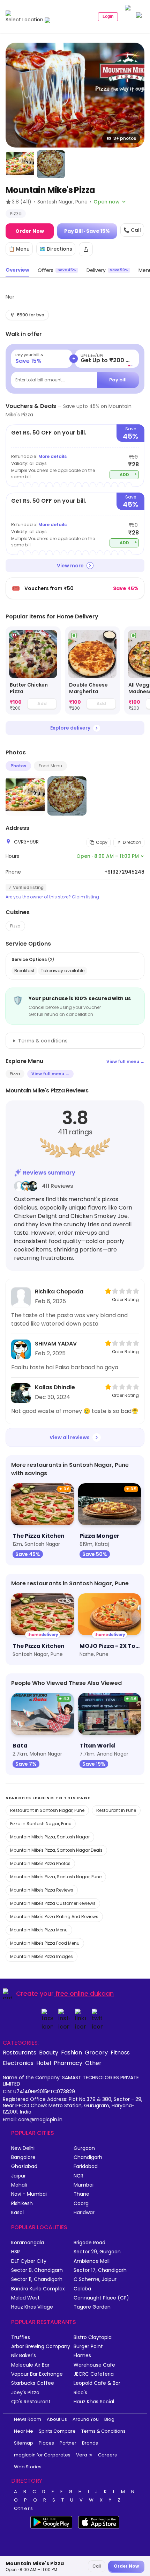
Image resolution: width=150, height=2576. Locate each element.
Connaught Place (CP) (101, 2298)
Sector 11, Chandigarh (37, 2279)
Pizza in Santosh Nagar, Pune (41, 1824)
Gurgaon (84, 2148)
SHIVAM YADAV (56, 1344)
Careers (107, 2455)
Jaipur (18, 2176)
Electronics (18, 2063)
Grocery (96, 2052)
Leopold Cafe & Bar (97, 2383)
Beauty (49, 2052)
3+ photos (125, 138)
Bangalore (23, 2157)
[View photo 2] (20, 164)
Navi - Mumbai (29, 2194)
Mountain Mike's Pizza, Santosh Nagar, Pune (56, 1877)
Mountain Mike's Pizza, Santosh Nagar (50, 1837)
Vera (82, 2455)
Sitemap (24, 2443)
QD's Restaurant (31, 2402)
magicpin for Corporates (42, 2455)
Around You (86, 2419)
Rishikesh (22, 2204)
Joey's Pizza (25, 2393)
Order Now (30, 231)
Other (93, 2063)
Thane (81, 2194)
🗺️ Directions (56, 249)
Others (24, 2509)
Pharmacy (68, 2063)
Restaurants (20, 2052)
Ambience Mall (92, 2261)
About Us (57, 2419)
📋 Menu (19, 249)
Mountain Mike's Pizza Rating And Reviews (54, 1917)
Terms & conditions (43, 1041)
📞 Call (132, 230)
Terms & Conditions (103, 2431)
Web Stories (28, 2467)
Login (108, 16)
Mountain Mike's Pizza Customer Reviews (53, 1903)
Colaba (82, 2289)
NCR (78, 2176)
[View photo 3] (51, 164)
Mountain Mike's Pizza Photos (40, 1863)
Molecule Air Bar (30, 2365)
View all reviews (70, 1437)
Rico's (80, 2393)
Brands (90, 2443)
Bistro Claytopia (93, 2337)
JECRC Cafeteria (94, 2374)
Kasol (17, 2213)
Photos (18, 766)
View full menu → (125, 1061)
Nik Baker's (24, 2356)
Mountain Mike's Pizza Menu (39, 1930)
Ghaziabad (24, 2166)
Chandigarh (88, 2157)
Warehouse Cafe (94, 2365)
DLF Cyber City (29, 2261)
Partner (68, 2443)
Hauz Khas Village (32, 2307)
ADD (129, 474)
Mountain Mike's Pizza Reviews (42, 1890)
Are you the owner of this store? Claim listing (52, 897)
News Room (28, 2419)
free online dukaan (85, 1993)
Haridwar (84, 2213)
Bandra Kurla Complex (38, 2289)
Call (97, 2566)
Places (46, 2443)
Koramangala (28, 2243)
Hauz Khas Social (94, 2402)
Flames (82, 2356)
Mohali (19, 2185)
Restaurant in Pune (116, 1810)
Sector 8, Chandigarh (37, 2270)
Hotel (44, 2063)
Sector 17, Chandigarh (100, 2270)
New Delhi (23, 2148)
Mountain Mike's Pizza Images (42, 1956)
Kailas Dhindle (55, 1387)
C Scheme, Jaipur (95, 2279)
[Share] (86, 249)
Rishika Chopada (59, 1291)
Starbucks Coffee (33, 2383)
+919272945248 (124, 872)
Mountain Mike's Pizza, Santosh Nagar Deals (56, 1850)
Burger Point (88, 2347)
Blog (109, 2419)
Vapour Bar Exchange (37, 2374)
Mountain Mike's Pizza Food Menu (45, 1943)
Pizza (15, 926)
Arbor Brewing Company (41, 2347)
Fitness (120, 2052)
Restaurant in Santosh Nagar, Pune (47, 1810)
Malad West (25, 2298)
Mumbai (84, 2185)
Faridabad (86, 2166)
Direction (132, 842)
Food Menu (50, 766)
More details (52, 456)
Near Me (24, 2431)
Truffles (21, 2337)
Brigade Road (89, 2243)
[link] (33, 671)
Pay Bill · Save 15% (87, 231)
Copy (102, 842)
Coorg (81, 2204)
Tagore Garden (92, 2307)
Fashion (72, 2052)
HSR (16, 2252)
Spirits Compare (57, 2431)
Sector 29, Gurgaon (97, 2252)
